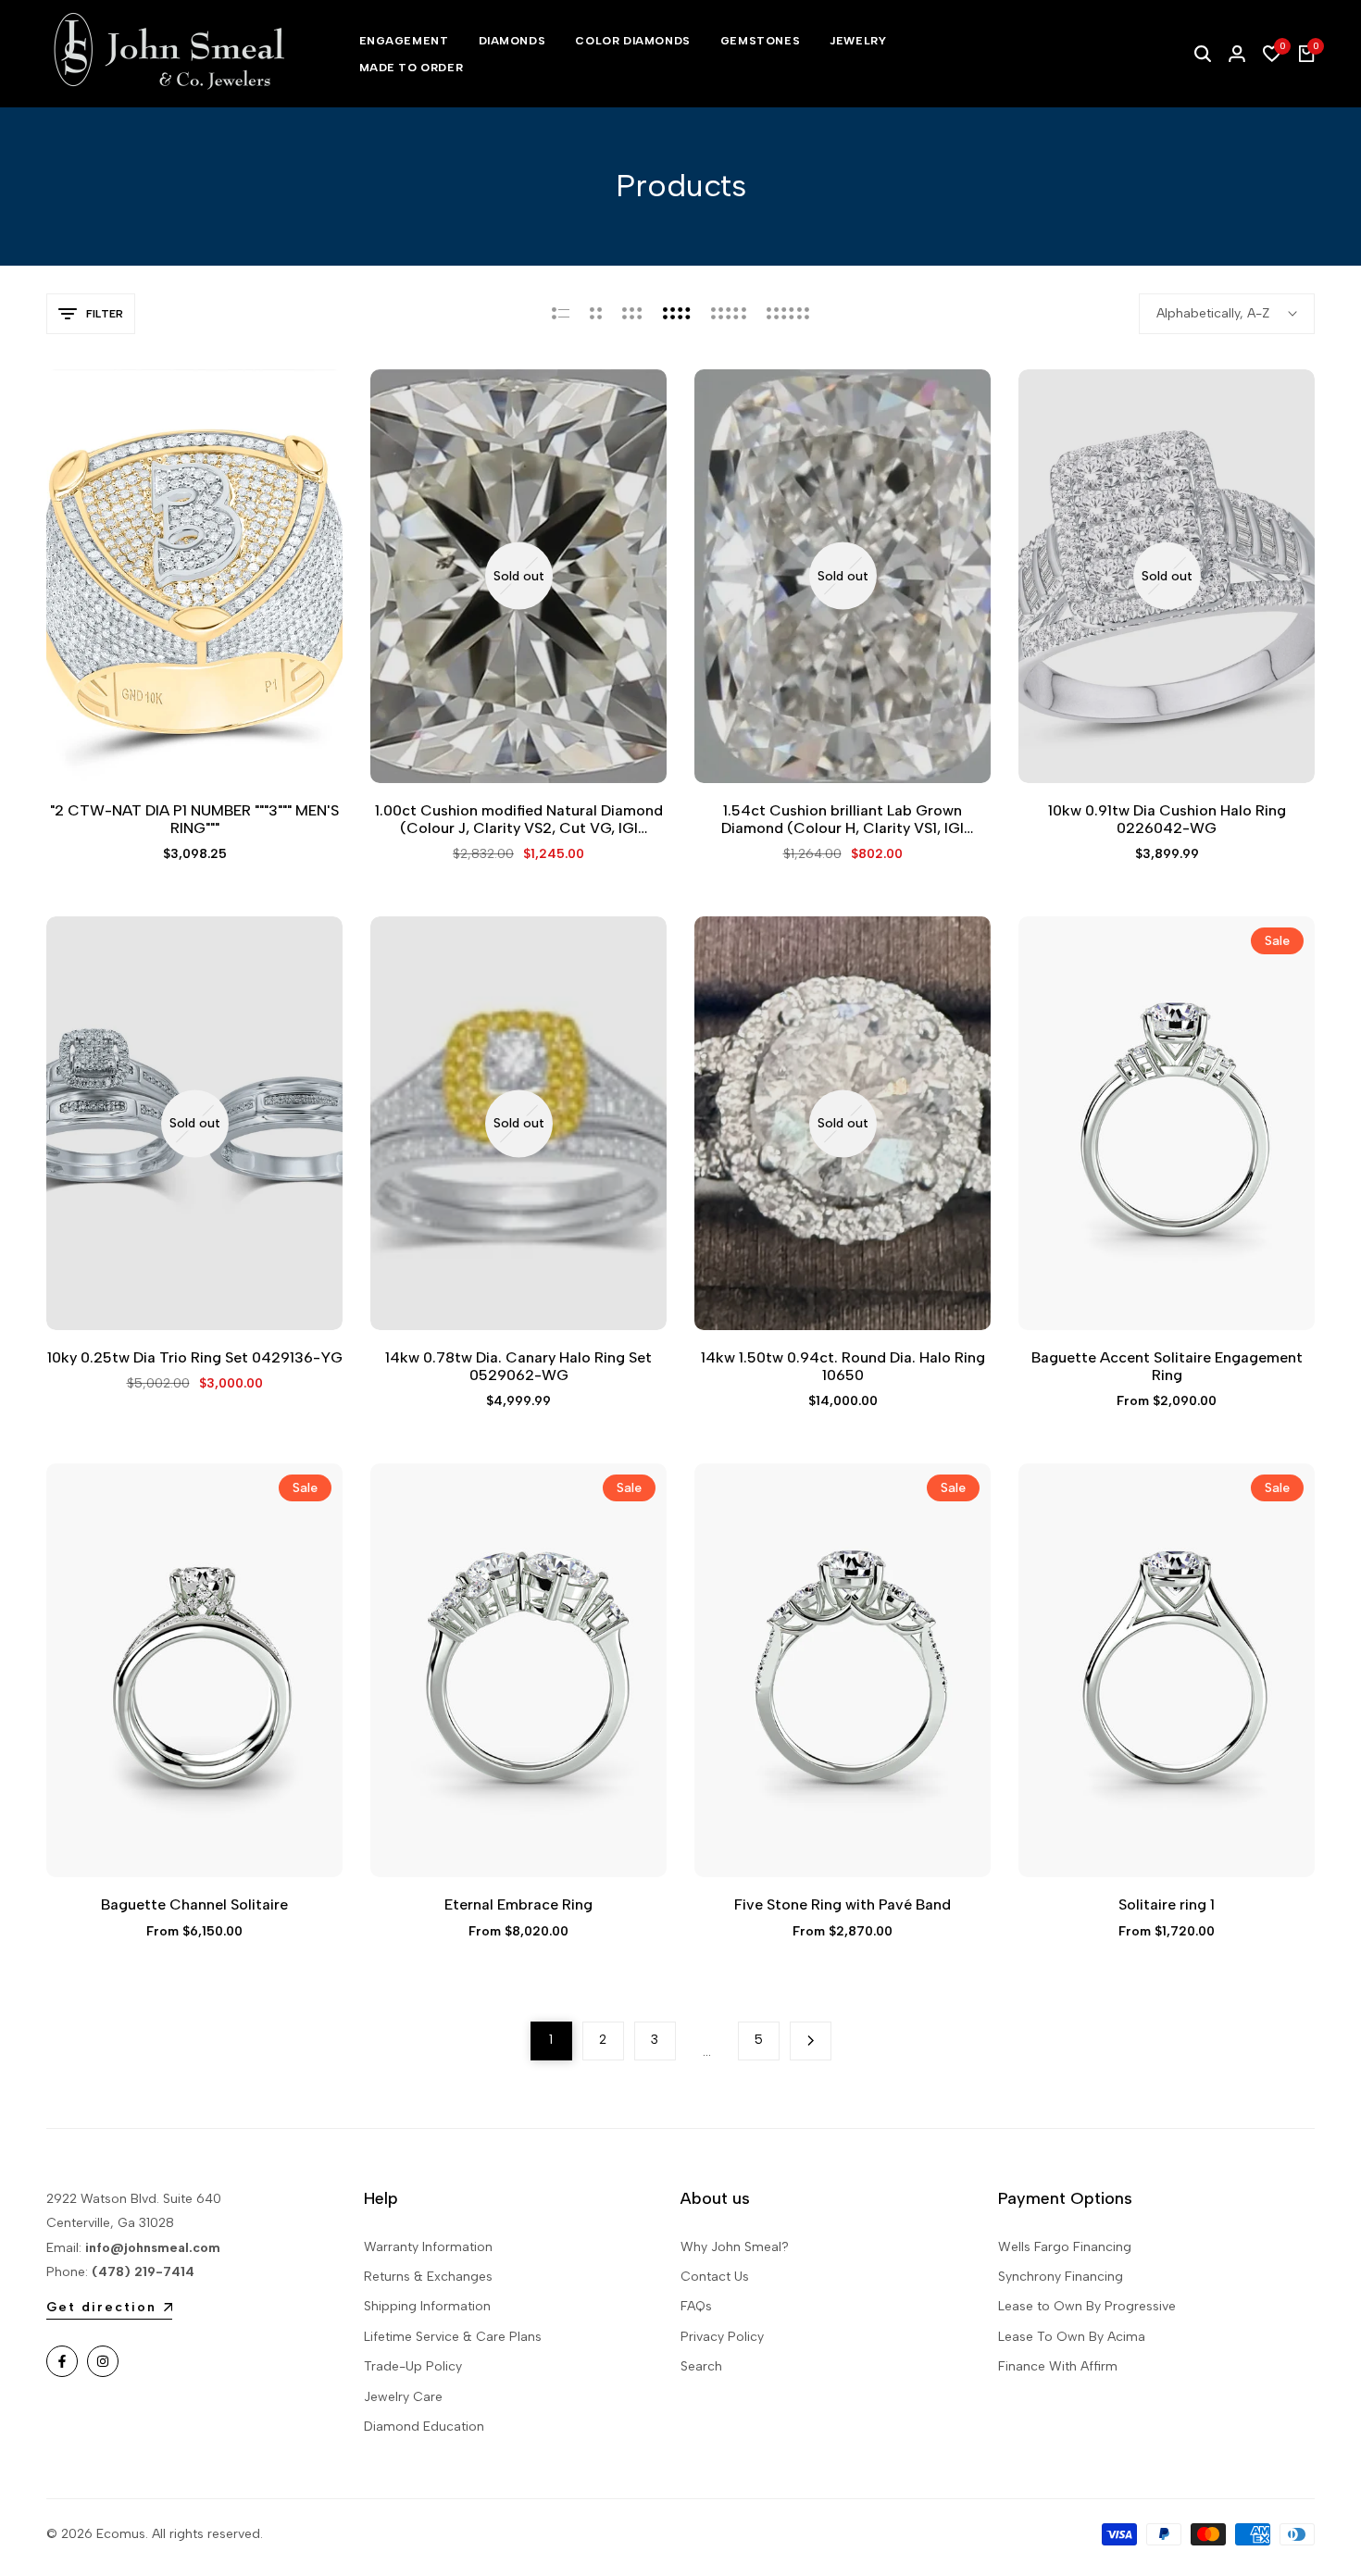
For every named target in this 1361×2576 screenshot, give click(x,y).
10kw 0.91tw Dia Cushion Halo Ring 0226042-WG (1167, 819)
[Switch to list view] (561, 314)
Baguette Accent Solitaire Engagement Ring (1167, 1366)
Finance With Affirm (1058, 2366)
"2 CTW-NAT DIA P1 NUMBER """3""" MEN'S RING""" (194, 819)
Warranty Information (428, 2247)
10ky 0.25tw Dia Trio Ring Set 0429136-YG (195, 1357)
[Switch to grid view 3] (632, 314)
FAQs (696, 2306)
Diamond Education (424, 2427)
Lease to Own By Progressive (1087, 2306)
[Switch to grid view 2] (596, 314)
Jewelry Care (403, 2397)
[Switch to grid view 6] (788, 314)
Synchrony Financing (1061, 2277)
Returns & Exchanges (428, 2277)
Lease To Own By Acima (1072, 2337)
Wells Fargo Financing (1065, 2247)
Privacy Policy (722, 2337)
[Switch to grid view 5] (729, 314)
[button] (173, 749)
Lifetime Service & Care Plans (453, 2337)
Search (701, 2366)
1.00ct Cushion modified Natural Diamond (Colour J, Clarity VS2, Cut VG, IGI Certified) (519, 819)
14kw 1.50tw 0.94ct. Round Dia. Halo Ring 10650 (843, 1366)
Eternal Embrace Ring (518, 1904)
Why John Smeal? (735, 2247)
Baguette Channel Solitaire (194, 1904)
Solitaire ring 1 (1167, 1904)
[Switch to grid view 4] (677, 314)
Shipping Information (427, 2306)
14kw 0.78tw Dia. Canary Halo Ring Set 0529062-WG (518, 1366)
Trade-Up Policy (413, 2366)
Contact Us (715, 2277)
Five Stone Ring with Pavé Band (843, 1904)
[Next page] (811, 2041)
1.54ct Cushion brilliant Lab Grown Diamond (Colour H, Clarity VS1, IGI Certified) (843, 819)
